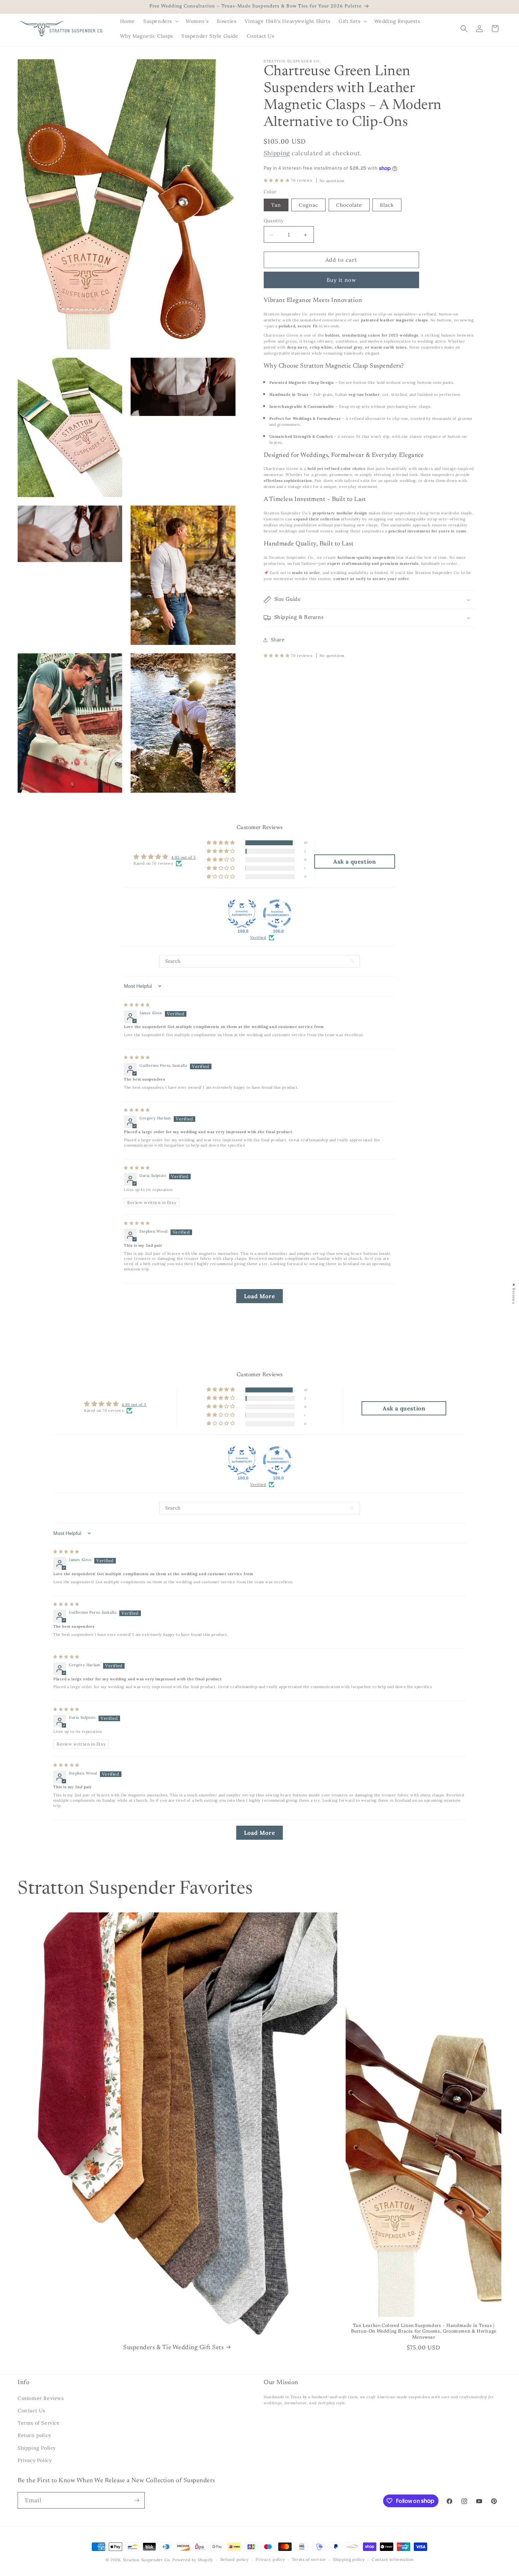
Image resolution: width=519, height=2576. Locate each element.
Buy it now (341, 280)
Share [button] (278, 640)
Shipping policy (349, 2559)
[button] (160, 21)
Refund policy (235, 2559)
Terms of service (309, 2559)
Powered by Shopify (193, 2560)
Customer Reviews (41, 2398)
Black (387, 205)
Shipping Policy (37, 2448)
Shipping (277, 153)
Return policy (34, 2435)
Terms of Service (39, 2423)
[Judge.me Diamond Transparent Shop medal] (277, 914)
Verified (258, 937)
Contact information (393, 2559)
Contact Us (31, 2411)
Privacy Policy (35, 2460)
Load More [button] (259, 1296)
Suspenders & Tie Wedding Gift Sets (173, 2348)
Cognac (308, 205)
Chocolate (349, 205)
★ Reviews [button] (514, 1293)
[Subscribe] (137, 2500)
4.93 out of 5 (184, 857)
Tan (276, 205)
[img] (137, 1005)
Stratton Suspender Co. (147, 2560)
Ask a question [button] (354, 861)
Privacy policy (270, 2559)
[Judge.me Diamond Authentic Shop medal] (242, 914)
